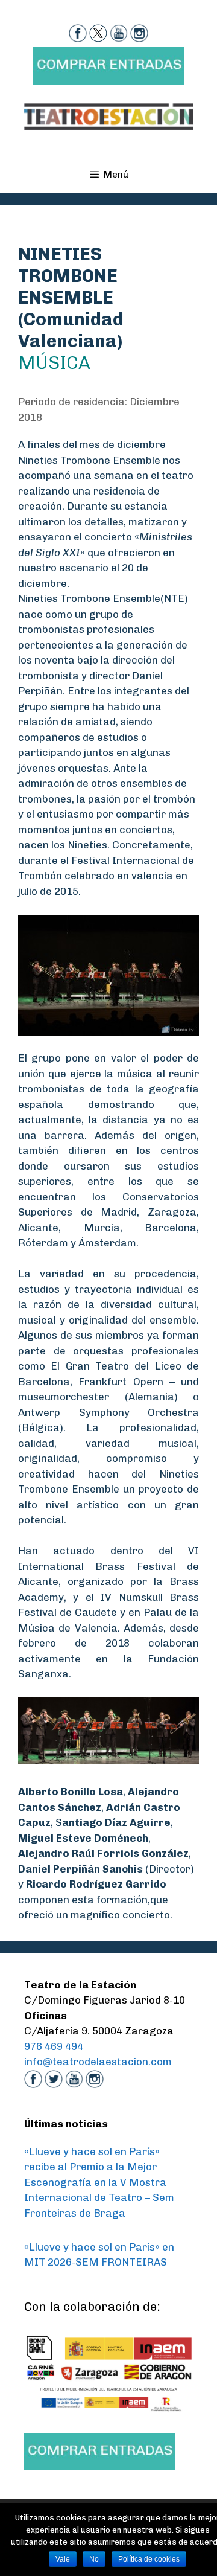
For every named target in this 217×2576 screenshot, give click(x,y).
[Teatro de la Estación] (108, 116)
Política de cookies (149, 2559)
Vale (63, 2559)
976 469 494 (54, 2046)
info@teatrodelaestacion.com (98, 2062)
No (94, 2559)
